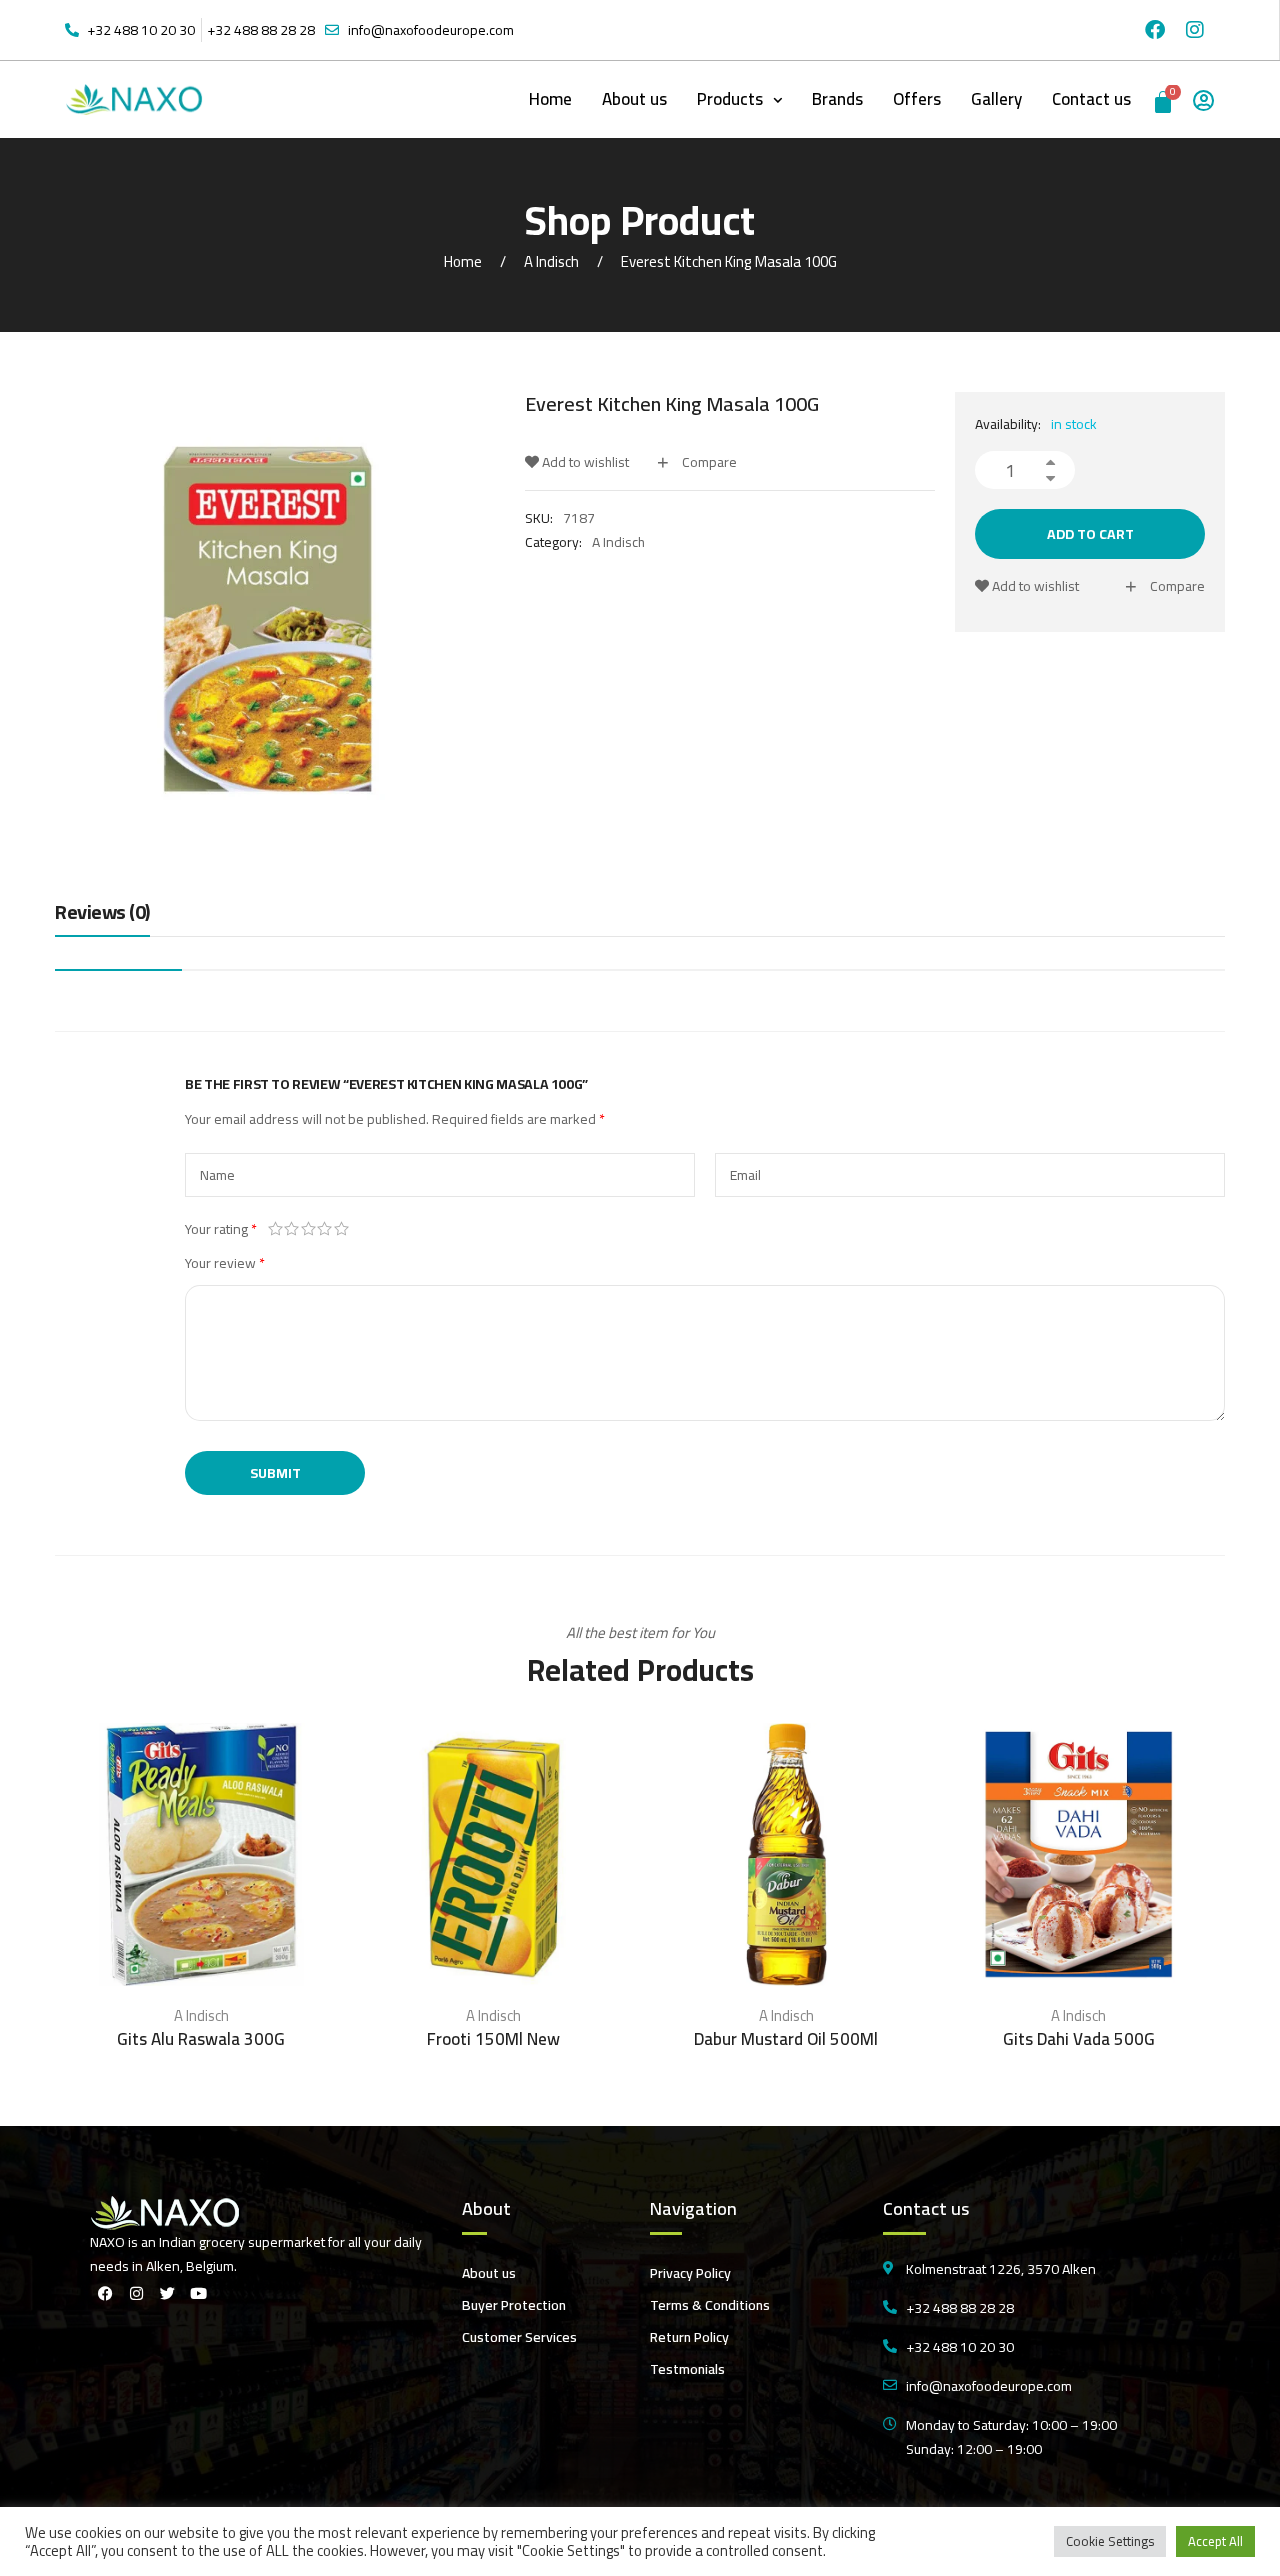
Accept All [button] (1215, 2541)
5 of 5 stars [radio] (341, 1229)
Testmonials (687, 2369)
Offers (917, 99)
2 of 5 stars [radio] (292, 1229)
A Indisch (551, 261)
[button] (739, 99)
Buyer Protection (514, 2305)
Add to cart (1090, 534)
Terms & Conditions (710, 2305)
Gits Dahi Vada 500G (1079, 2039)
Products (730, 99)
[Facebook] (1155, 30)
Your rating (221, 1229)
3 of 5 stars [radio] (308, 1229)
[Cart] (1164, 99)
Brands (837, 99)
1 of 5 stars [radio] (275, 1229)
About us (634, 99)
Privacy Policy (690, 2273)
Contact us (1091, 99)
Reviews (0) (102, 913)
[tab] (102, 917)
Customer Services (519, 2337)
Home (550, 99)
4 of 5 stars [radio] (325, 1229)
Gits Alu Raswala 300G (201, 2039)
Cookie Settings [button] (1110, 2541)
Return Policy (689, 2337)
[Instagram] (1195, 30)
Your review (225, 1263)
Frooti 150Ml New (493, 2039)
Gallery (996, 99)
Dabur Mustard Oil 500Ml (786, 2039)
